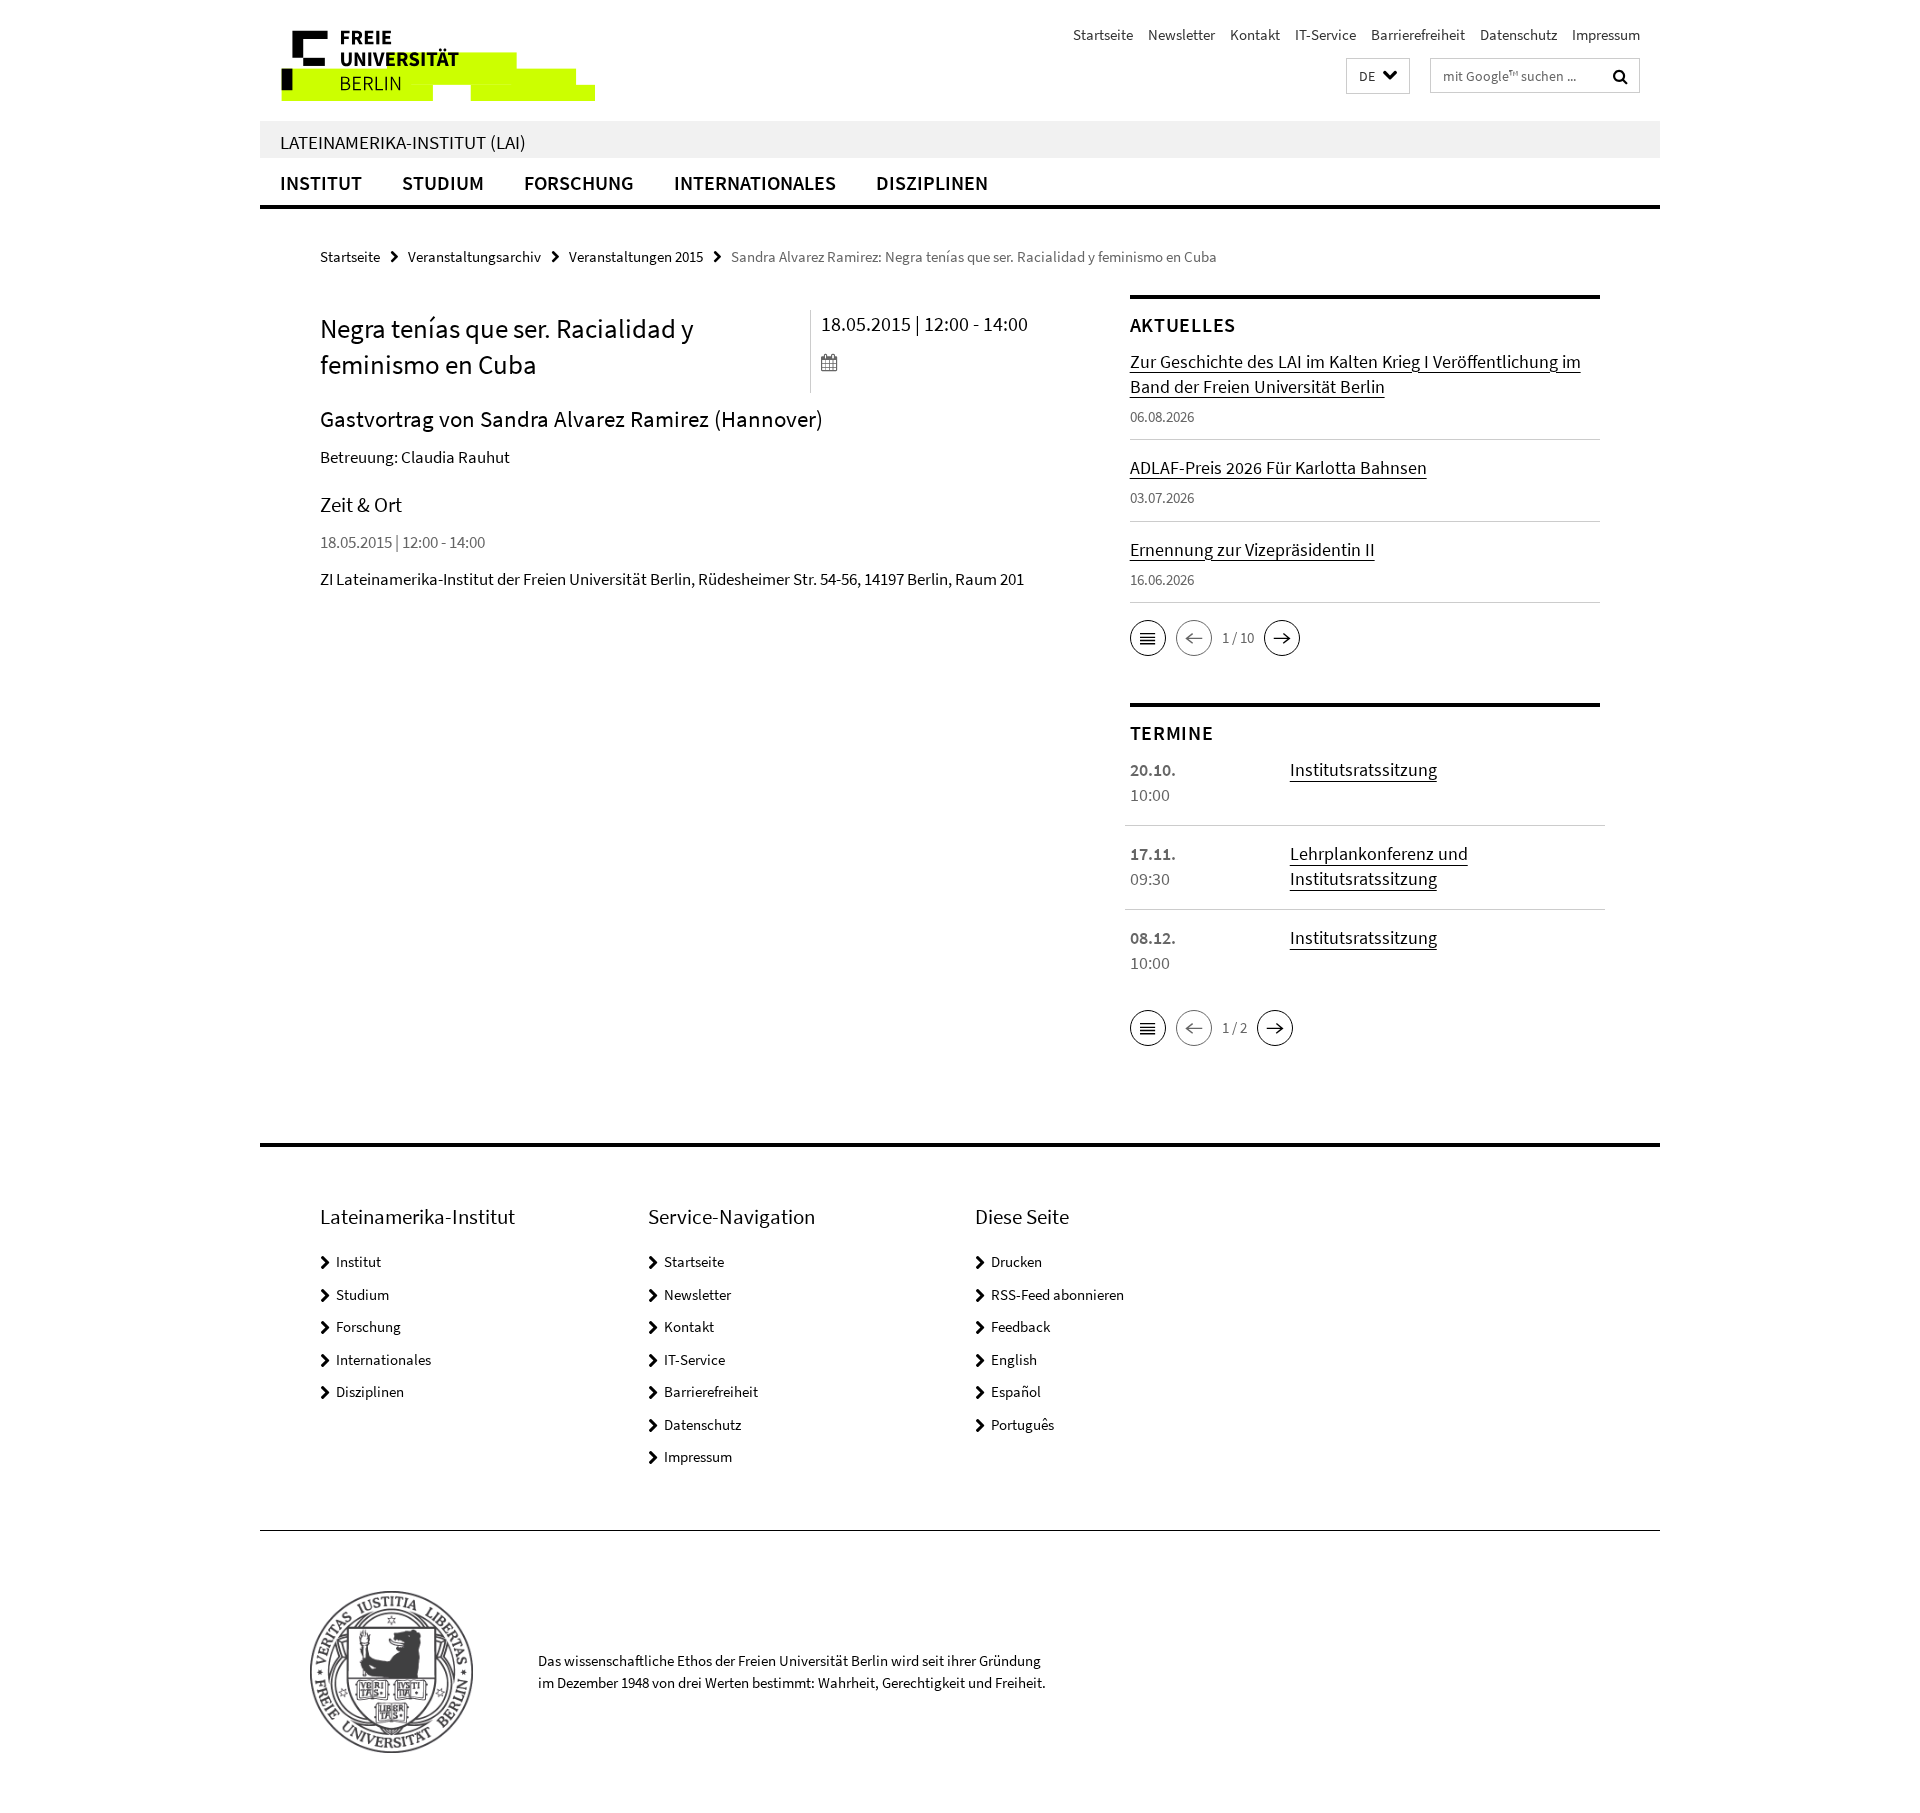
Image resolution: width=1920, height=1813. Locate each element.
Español (1016, 1391)
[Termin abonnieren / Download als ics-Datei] (937, 362)
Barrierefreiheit (1418, 34)
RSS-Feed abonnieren (1057, 1294)
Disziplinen (932, 182)
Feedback (1020, 1326)
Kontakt (1255, 34)
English (1014, 1359)
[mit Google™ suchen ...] (1620, 76)
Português (1022, 1424)
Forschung (579, 182)
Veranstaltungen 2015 (636, 256)
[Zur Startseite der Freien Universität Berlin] (427, 60)
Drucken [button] (1016, 1261)
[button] (1378, 76)
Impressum (1606, 34)
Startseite (1103, 34)
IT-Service (1325, 34)
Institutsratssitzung (1363, 769)
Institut (321, 182)
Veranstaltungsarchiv (474, 256)
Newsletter (1181, 34)
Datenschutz (1518, 34)
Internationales (755, 182)
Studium (443, 182)
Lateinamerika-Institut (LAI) (403, 142)
